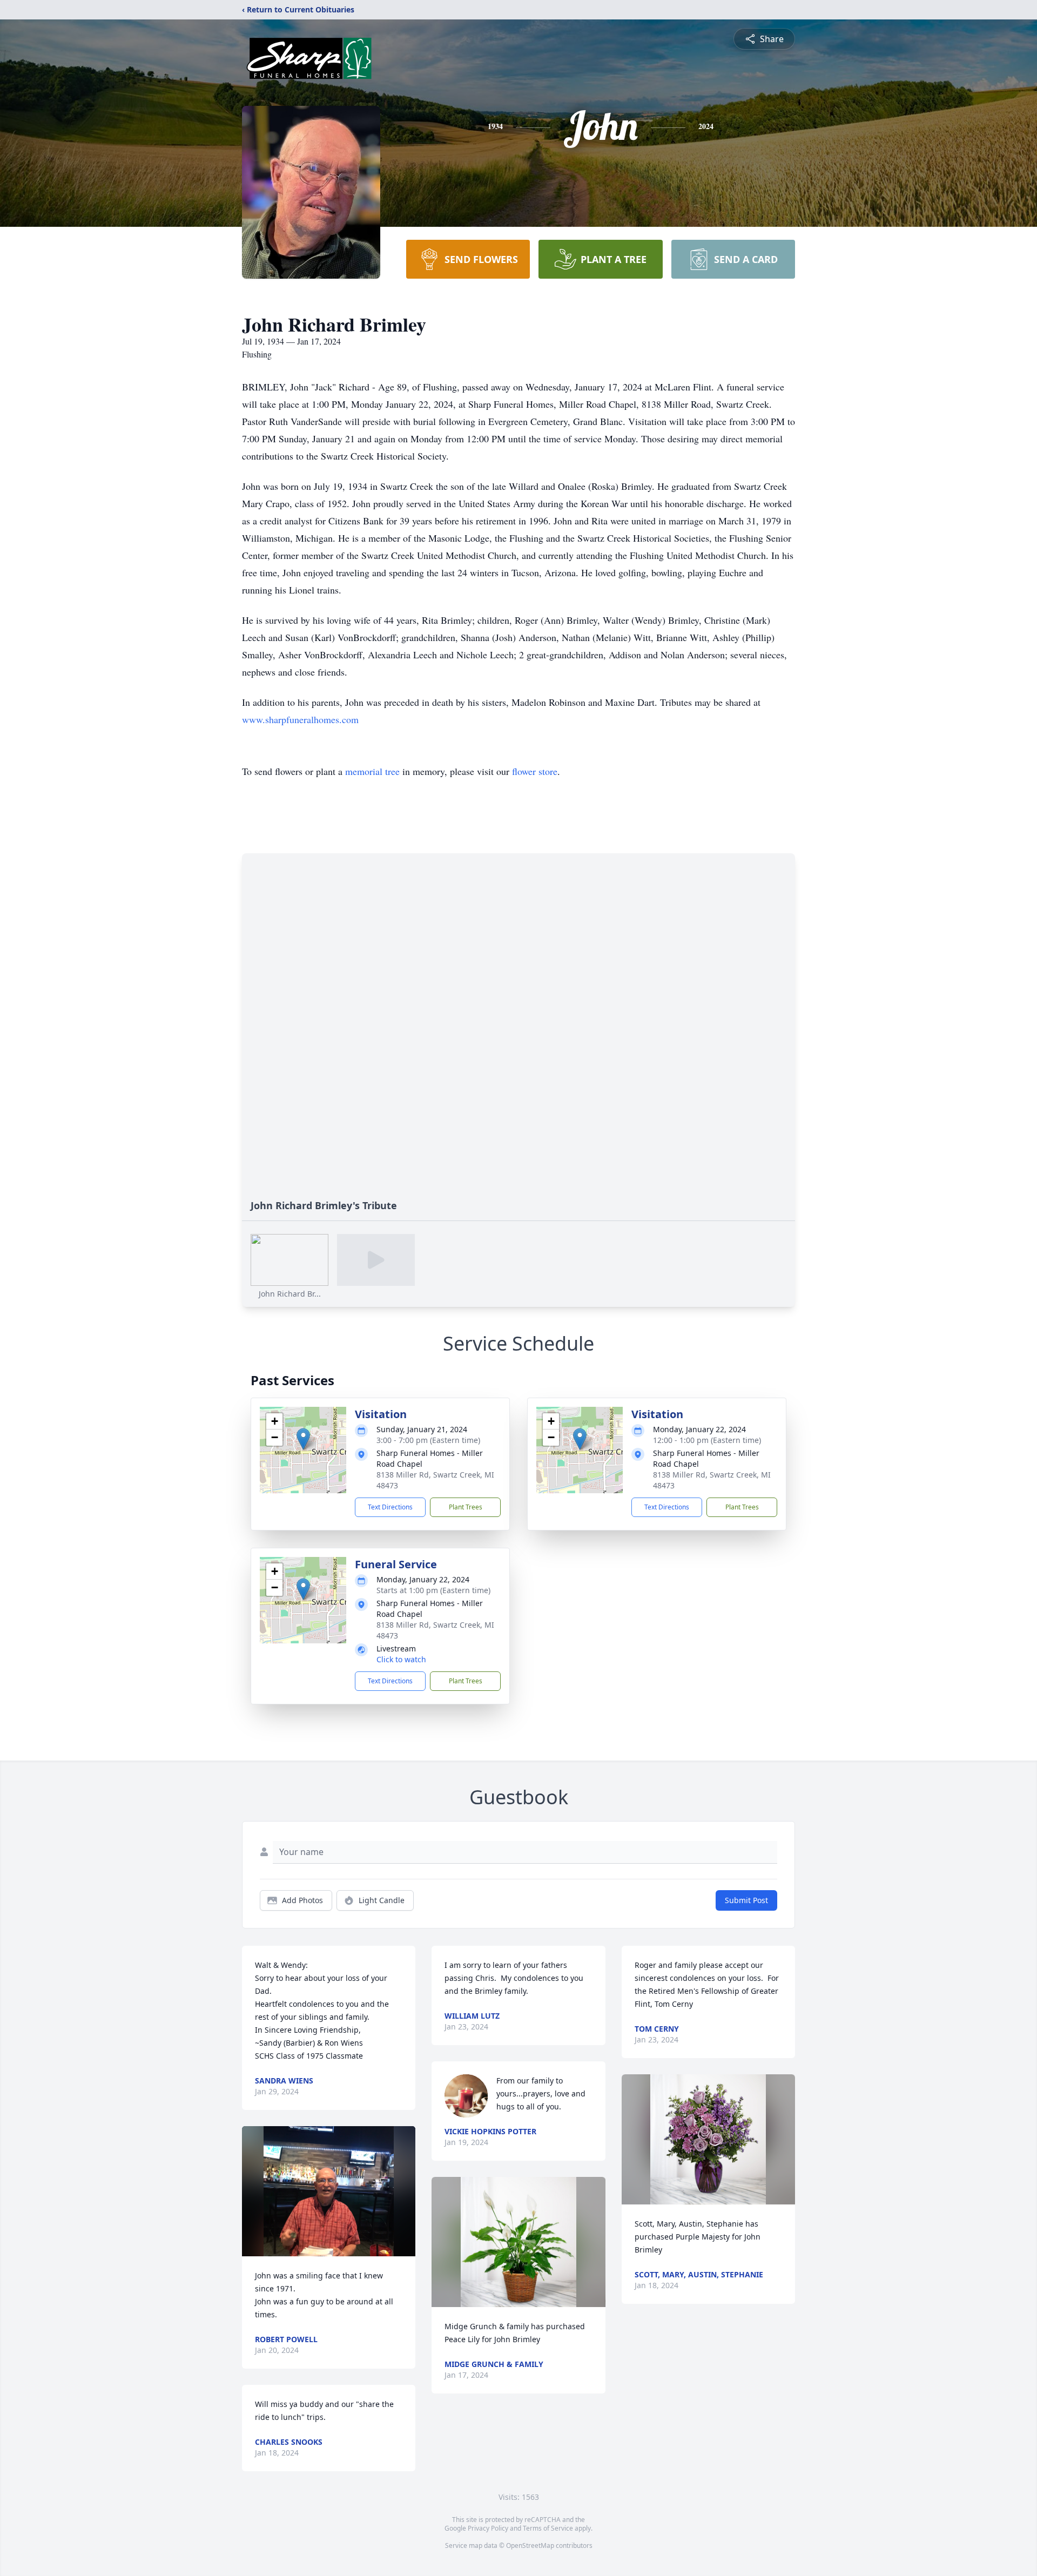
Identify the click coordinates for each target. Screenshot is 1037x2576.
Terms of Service (548, 2528)
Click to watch (401, 1659)
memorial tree (372, 771)
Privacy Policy (488, 2528)
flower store (535, 771)
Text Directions (390, 1507)
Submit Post (746, 1900)
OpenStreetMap (530, 2545)
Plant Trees (466, 1507)
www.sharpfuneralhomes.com (300, 719)
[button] (303, 1439)
